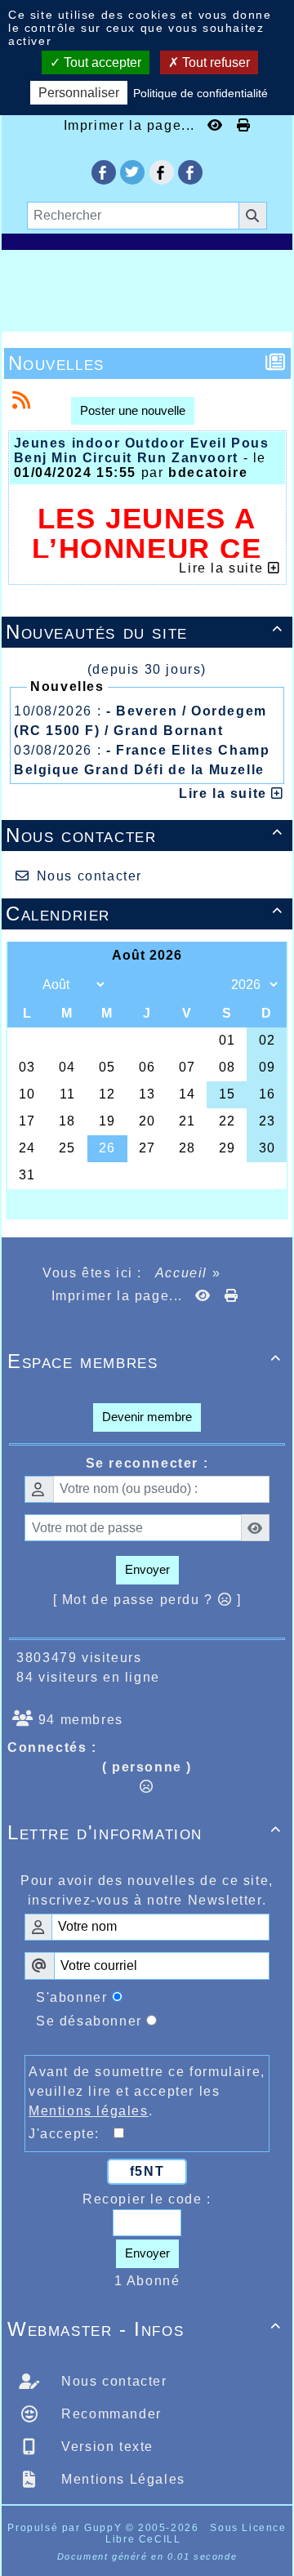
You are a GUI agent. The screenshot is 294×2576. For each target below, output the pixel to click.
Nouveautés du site (145, 632)
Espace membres (145, 1361)
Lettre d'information (145, 1832)
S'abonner (71, 1997)
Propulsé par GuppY (66, 2528)
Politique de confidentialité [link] (200, 93)
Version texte (105, 2447)
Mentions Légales (121, 2479)
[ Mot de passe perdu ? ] (147, 1600)
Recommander (109, 2414)
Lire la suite (225, 793)
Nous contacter (145, 835)
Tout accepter (101, 62)
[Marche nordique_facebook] (190, 172)
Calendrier (145, 914)
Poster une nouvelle (133, 410)
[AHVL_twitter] (132, 172)
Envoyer (147, 1569)
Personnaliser (79, 93)
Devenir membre (147, 1417)
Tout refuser (214, 62)
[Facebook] (162, 172)
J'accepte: (71, 2134)
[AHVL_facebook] (104, 172)
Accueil (181, 1273)
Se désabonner (89, 2021)
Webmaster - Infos (145, 2329)
